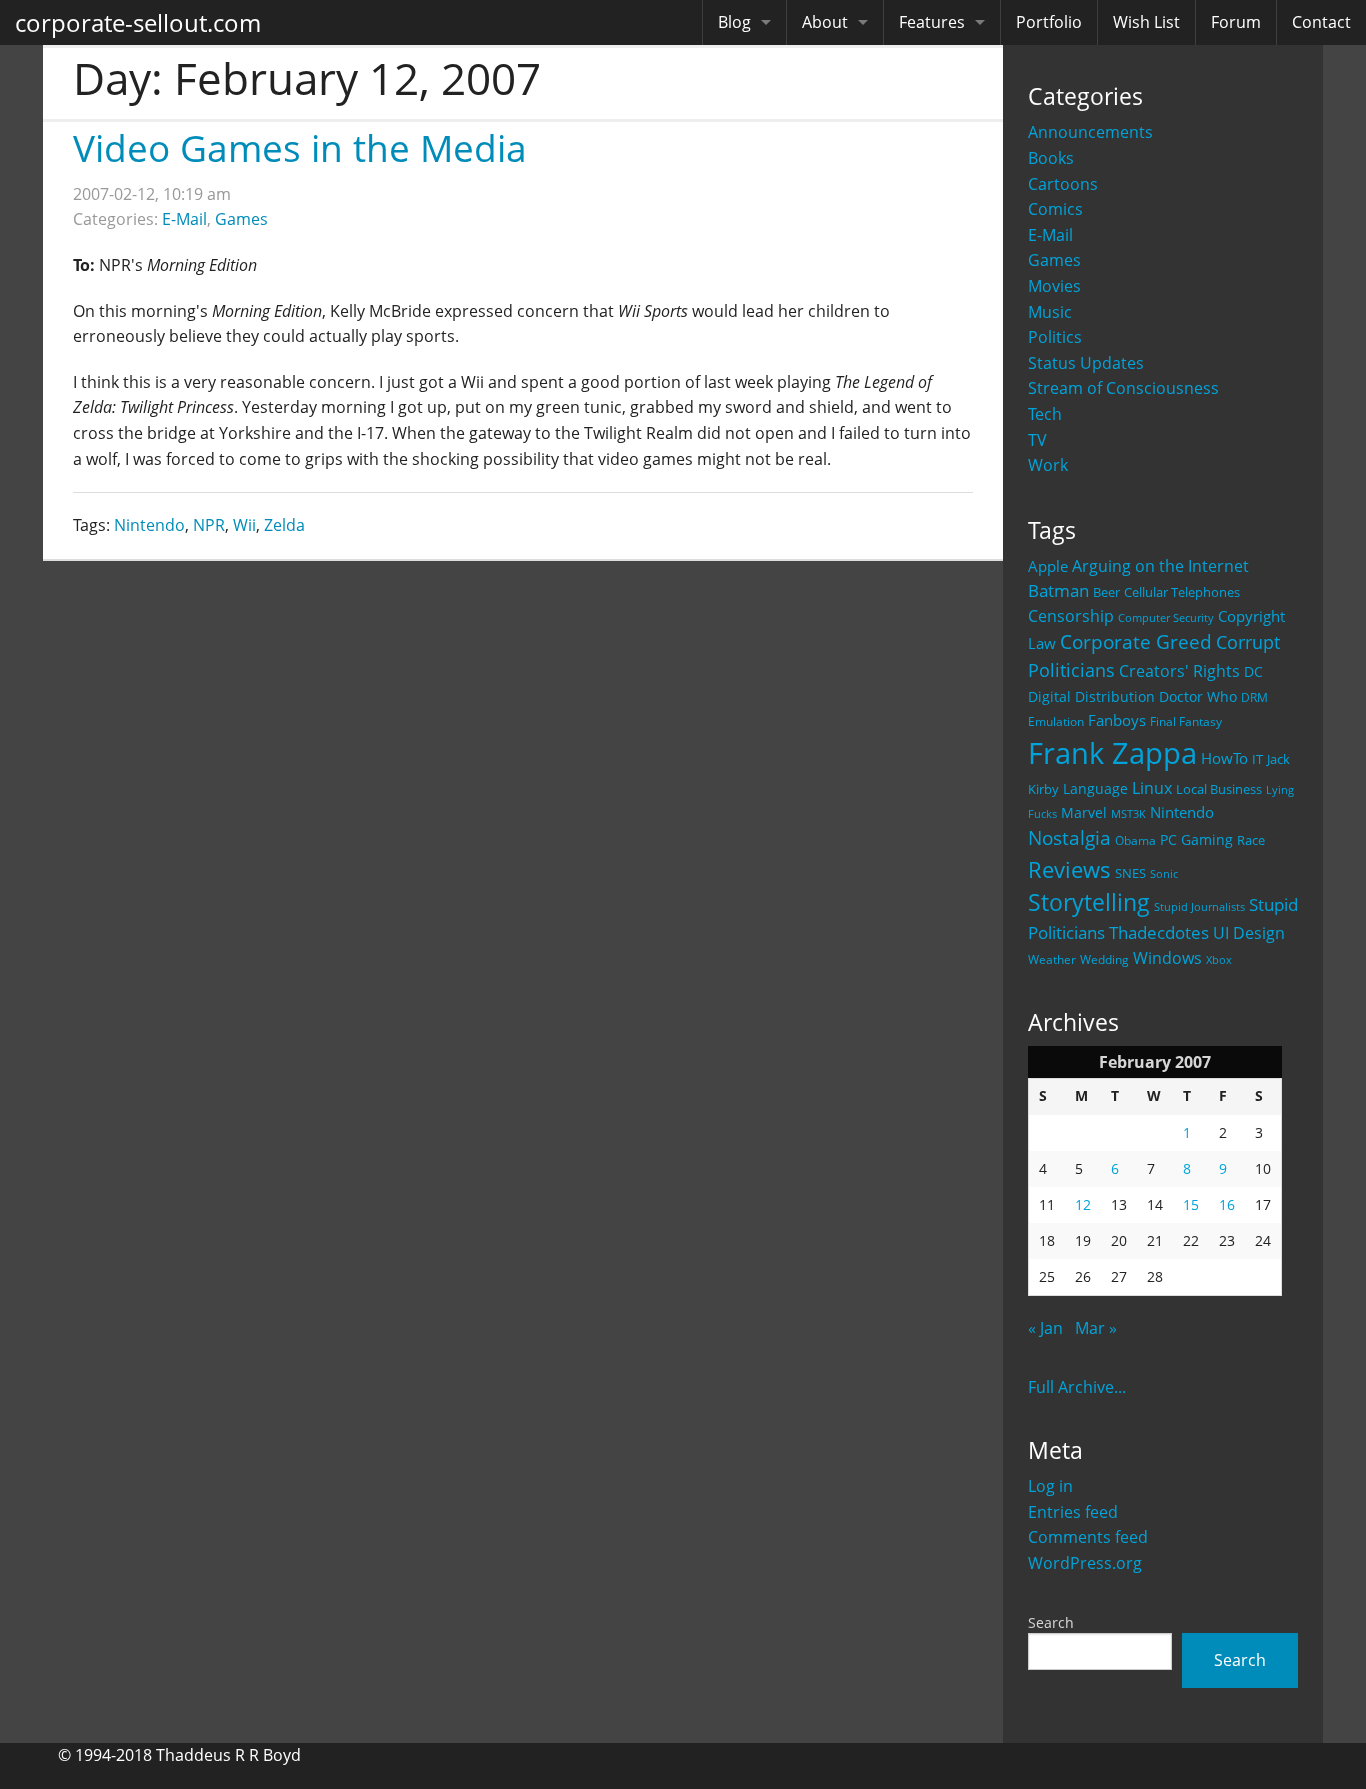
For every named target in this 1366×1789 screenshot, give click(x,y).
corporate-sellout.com (138, 22)
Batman (1058, 590)
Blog (734, 22)
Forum (1236, 22)
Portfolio (1049, 22)
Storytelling (1089, 902)
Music (1050, 312)
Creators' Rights (1179, 670)
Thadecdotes (1159, 932)
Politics (1055, 337)
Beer (1106, 592)
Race (1251, 840)
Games (1054, 260)
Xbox (1219, 959)
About (825, 22)
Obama (1135, 840)
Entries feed (1073, 1512)
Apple (1048, 566)
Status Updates (1086, 363)
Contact (1321, 22)
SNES (1130, 873)
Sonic (1164, 873)
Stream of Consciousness (1123, 388)
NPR (209, 525)
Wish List (1146, 22)
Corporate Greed (1136, 641)
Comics (1055, 209)
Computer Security (1166, 618)
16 (1227, 1204)
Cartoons (1063, 184)
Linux (1152, 787)
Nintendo (1182, 812)
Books (1051, 158)
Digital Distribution (1091, 696)
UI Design (1249, 933)
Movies (1054, 286)
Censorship (1071, 616)
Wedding (1104, 959)
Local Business (1219, 789)
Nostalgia (1069, 837)
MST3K (1128, 814)
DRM (1254, 697)
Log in (1050, 1486)
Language (1095, 788)
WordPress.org (1085, 1563)
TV (1037, 440)
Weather (1052, 959)
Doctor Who (1198, 696)
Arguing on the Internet (1160, 566)
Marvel (1084, 812)
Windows (1167, 958)
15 (1191, 1204)
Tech (1045, 414)
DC (1253, 671)
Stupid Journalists (1199, 907)
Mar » (1096, 1328)
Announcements (1090, 132)
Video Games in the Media (300, 147)
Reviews (1069, 869)
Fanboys (1117, 720)
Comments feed (1088, 1537)
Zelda (284, 525)
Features (932, 22)
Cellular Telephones (1182, 592)
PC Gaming (1196, 839)
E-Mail (1050, 235)
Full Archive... (1077, 1387)
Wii (244, 525)
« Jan (1045, 1328)
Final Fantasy (1186, 721)
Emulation (1056, 721)
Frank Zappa (1112, 753)
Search (1051, 1622)
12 (1083, 1204)
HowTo (1224, 758)
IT (1257, 759)
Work (1048, 465)
